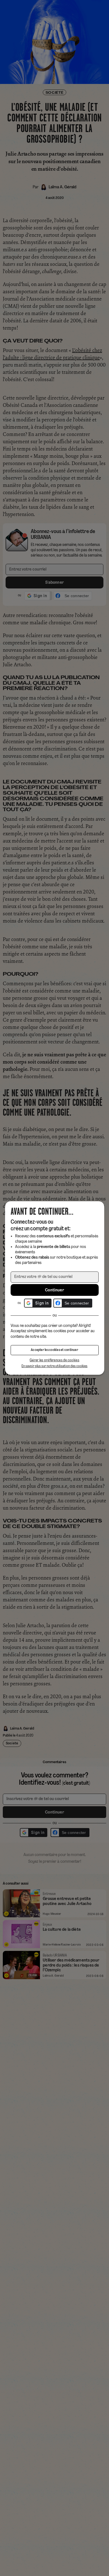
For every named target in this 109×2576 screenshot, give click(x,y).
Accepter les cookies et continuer (54, 1350)
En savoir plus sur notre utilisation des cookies (54, 1366)
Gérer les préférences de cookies (54, 1360)
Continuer (54, 1290)
